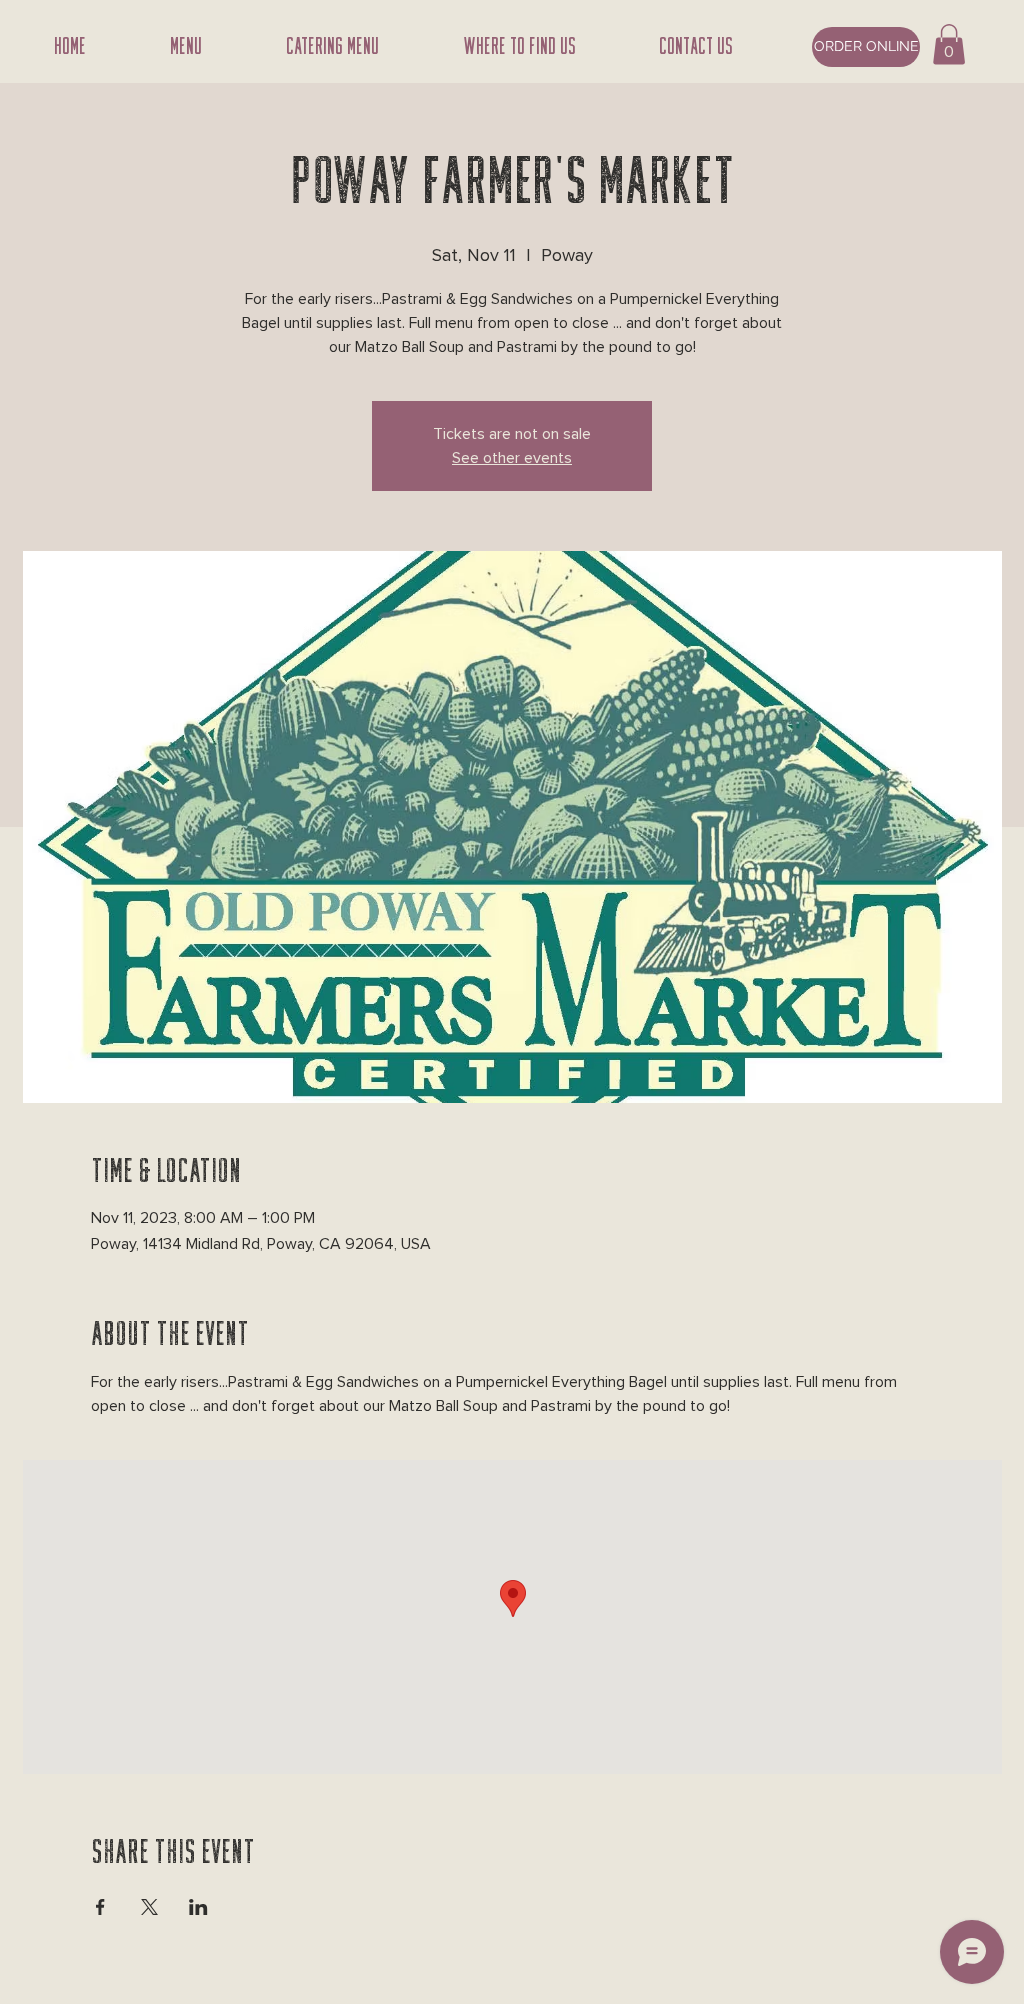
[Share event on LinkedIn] (198, 1907)
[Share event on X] (149, 1907)
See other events (512, 458)
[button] (949, 44)
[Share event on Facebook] (100, 1907)
